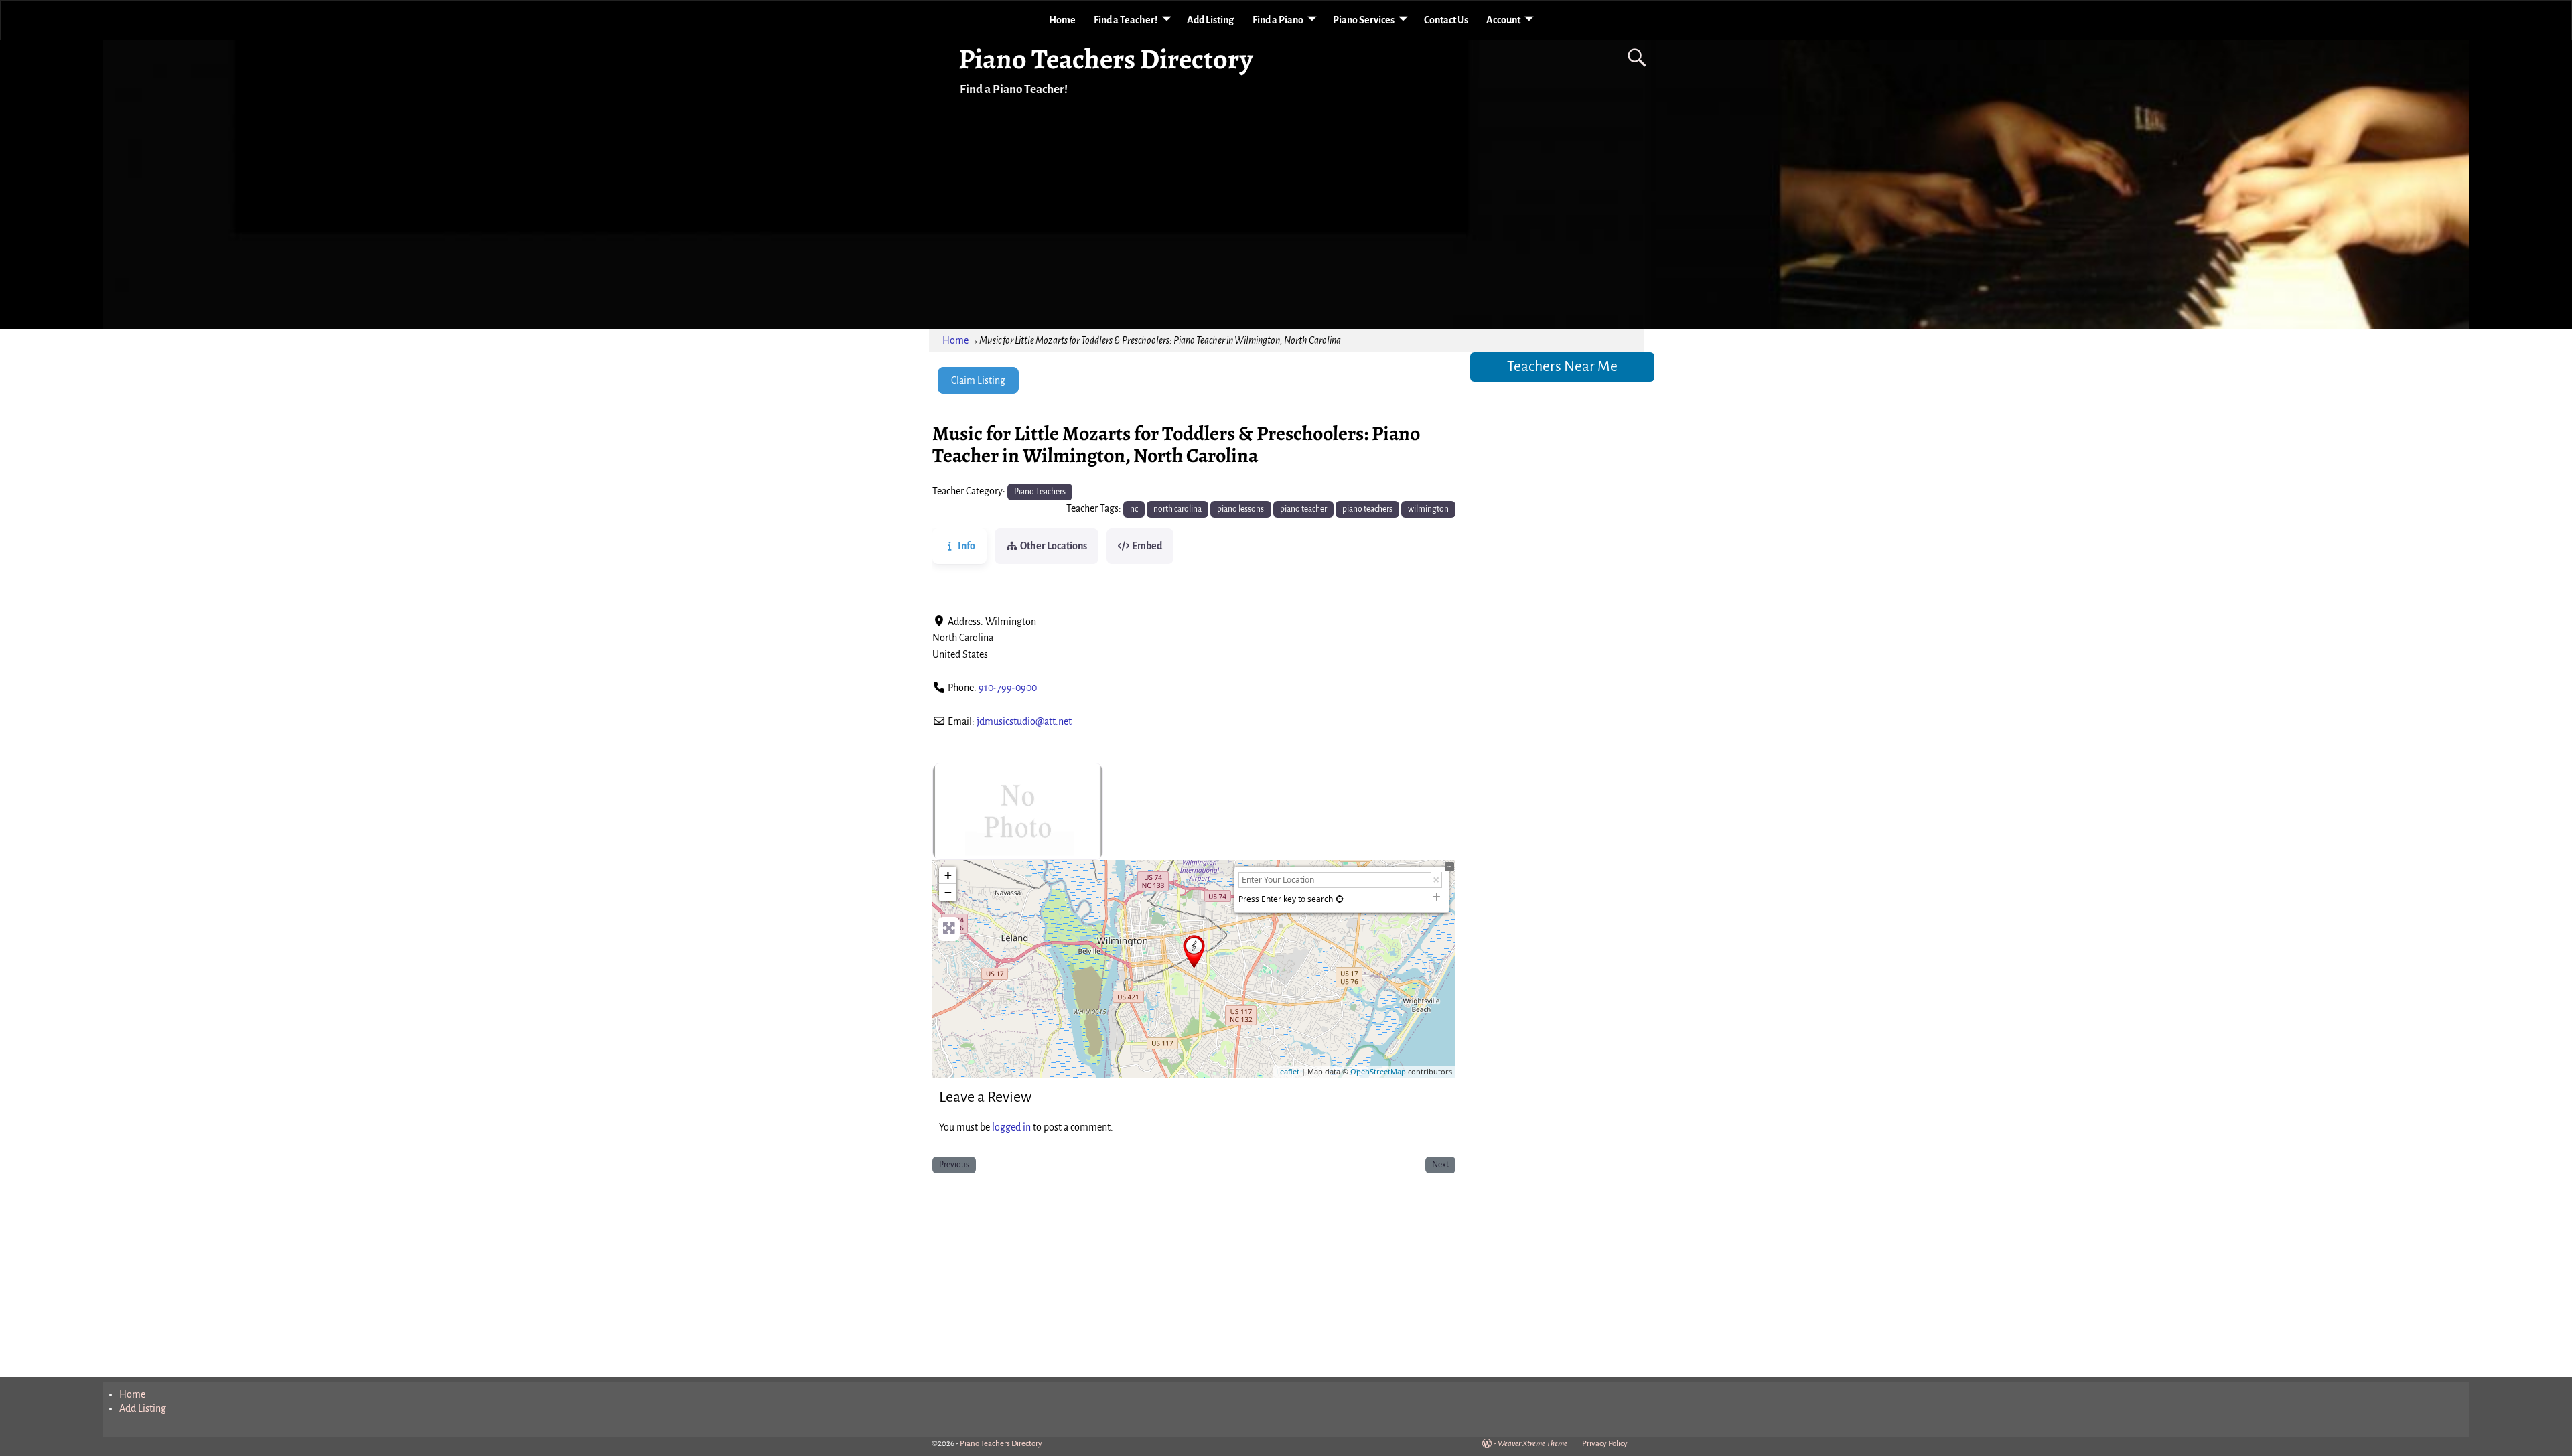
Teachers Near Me (1562, 366)
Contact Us (1446, 20)
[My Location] (1340, 899)
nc (1134, 509)
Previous (954, 1165)
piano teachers (1367, 509)
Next (1440, 1165)
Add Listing (1210, 20)
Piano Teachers (1040, 492)
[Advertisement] (1194, 1278)
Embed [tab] (1147, 546)
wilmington (1428, 509)
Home (1062, 20)
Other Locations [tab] (1054, 546)
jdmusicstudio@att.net (1024, 721)
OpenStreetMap (1378, 1071)
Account (1503, 20)
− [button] (948, 892)
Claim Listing (978, 380)
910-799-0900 (1008, 688)
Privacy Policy (1605, 1444)
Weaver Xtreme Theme (1532, 1444)
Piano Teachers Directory (1105, 59)
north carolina (1177, 509)
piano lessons (1240, 509)
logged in (1011, 1127)
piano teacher (1303, 509)
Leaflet (1288, 1071)
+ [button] (948, 875)
